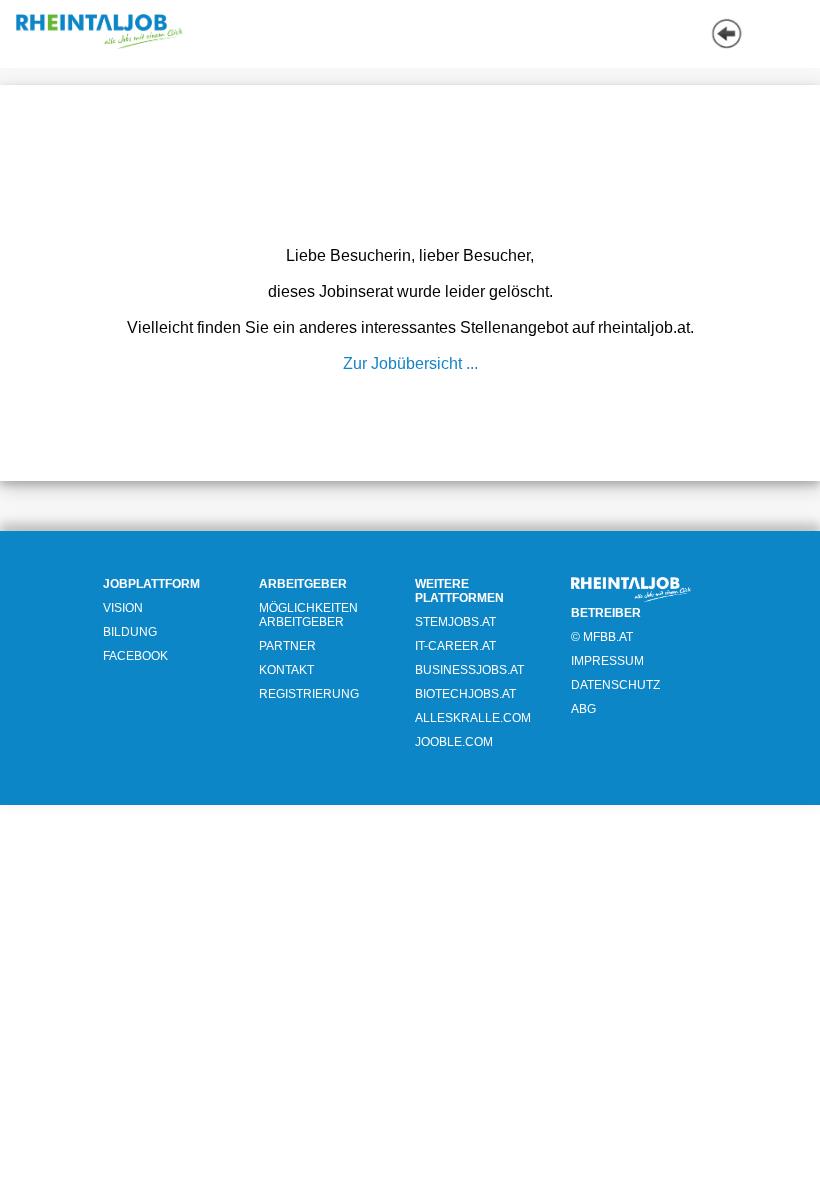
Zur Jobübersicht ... (410, 363)
